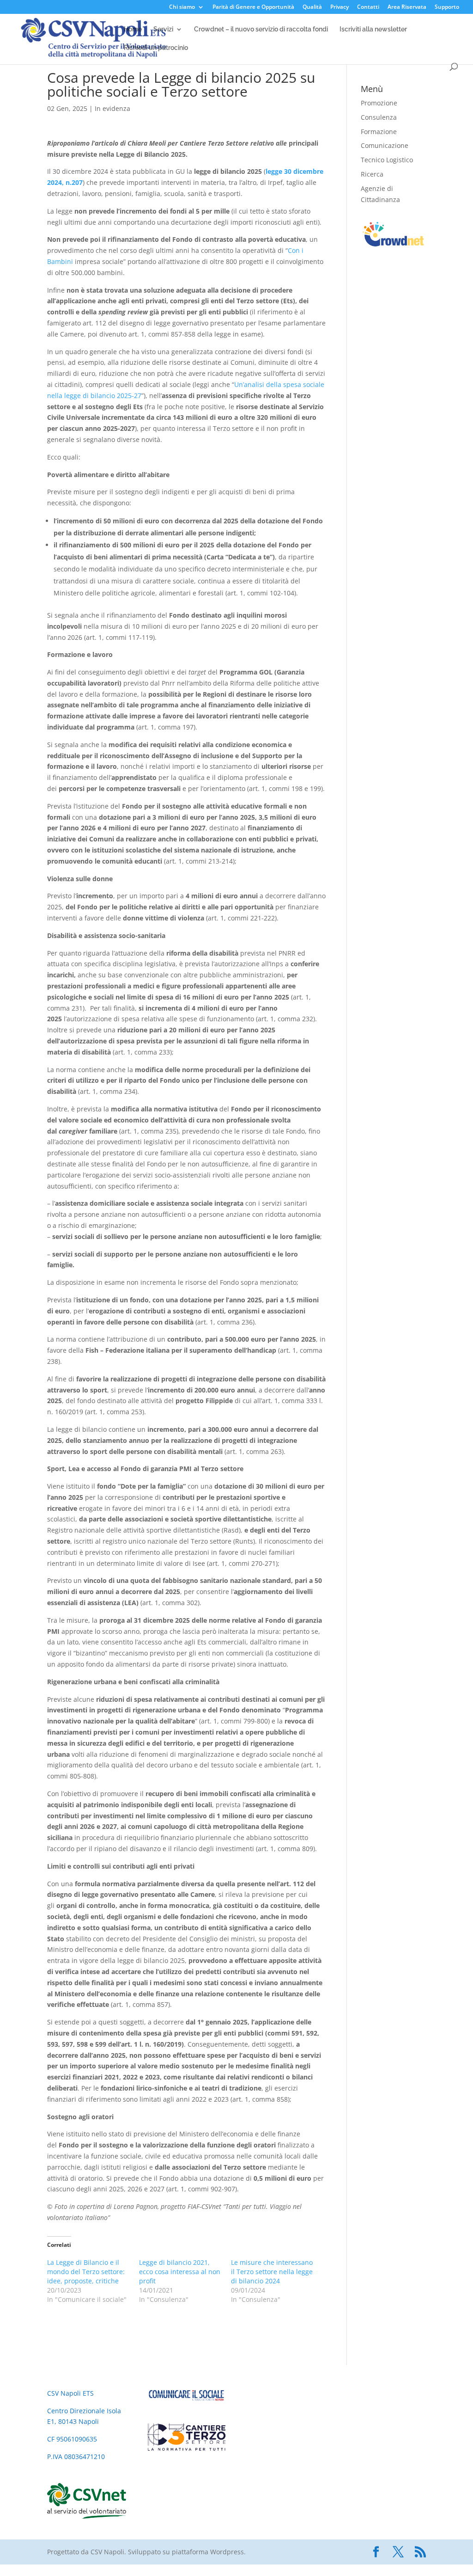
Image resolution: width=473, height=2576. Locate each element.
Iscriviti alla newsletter (373, 29)
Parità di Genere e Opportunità (253, 7)
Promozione (379, 103)
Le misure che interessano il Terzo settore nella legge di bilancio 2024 (272, 2272)
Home (133, 29)
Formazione (379, 132)
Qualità (312, 7)
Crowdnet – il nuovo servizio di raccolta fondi (261, 29)
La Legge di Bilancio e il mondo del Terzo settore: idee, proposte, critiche (86, 2272)
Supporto (447, 7)
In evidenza (112, 108)
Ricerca (372, 174)
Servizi (163, 29)
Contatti (368, 7)
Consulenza (379, 117)
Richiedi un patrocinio (156, 48)
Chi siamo (182, 7)
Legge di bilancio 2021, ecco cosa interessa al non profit (180, 2272)
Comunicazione (385, 145)
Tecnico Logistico (387, 160)
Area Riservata (407, 7)
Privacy (340, 7)
